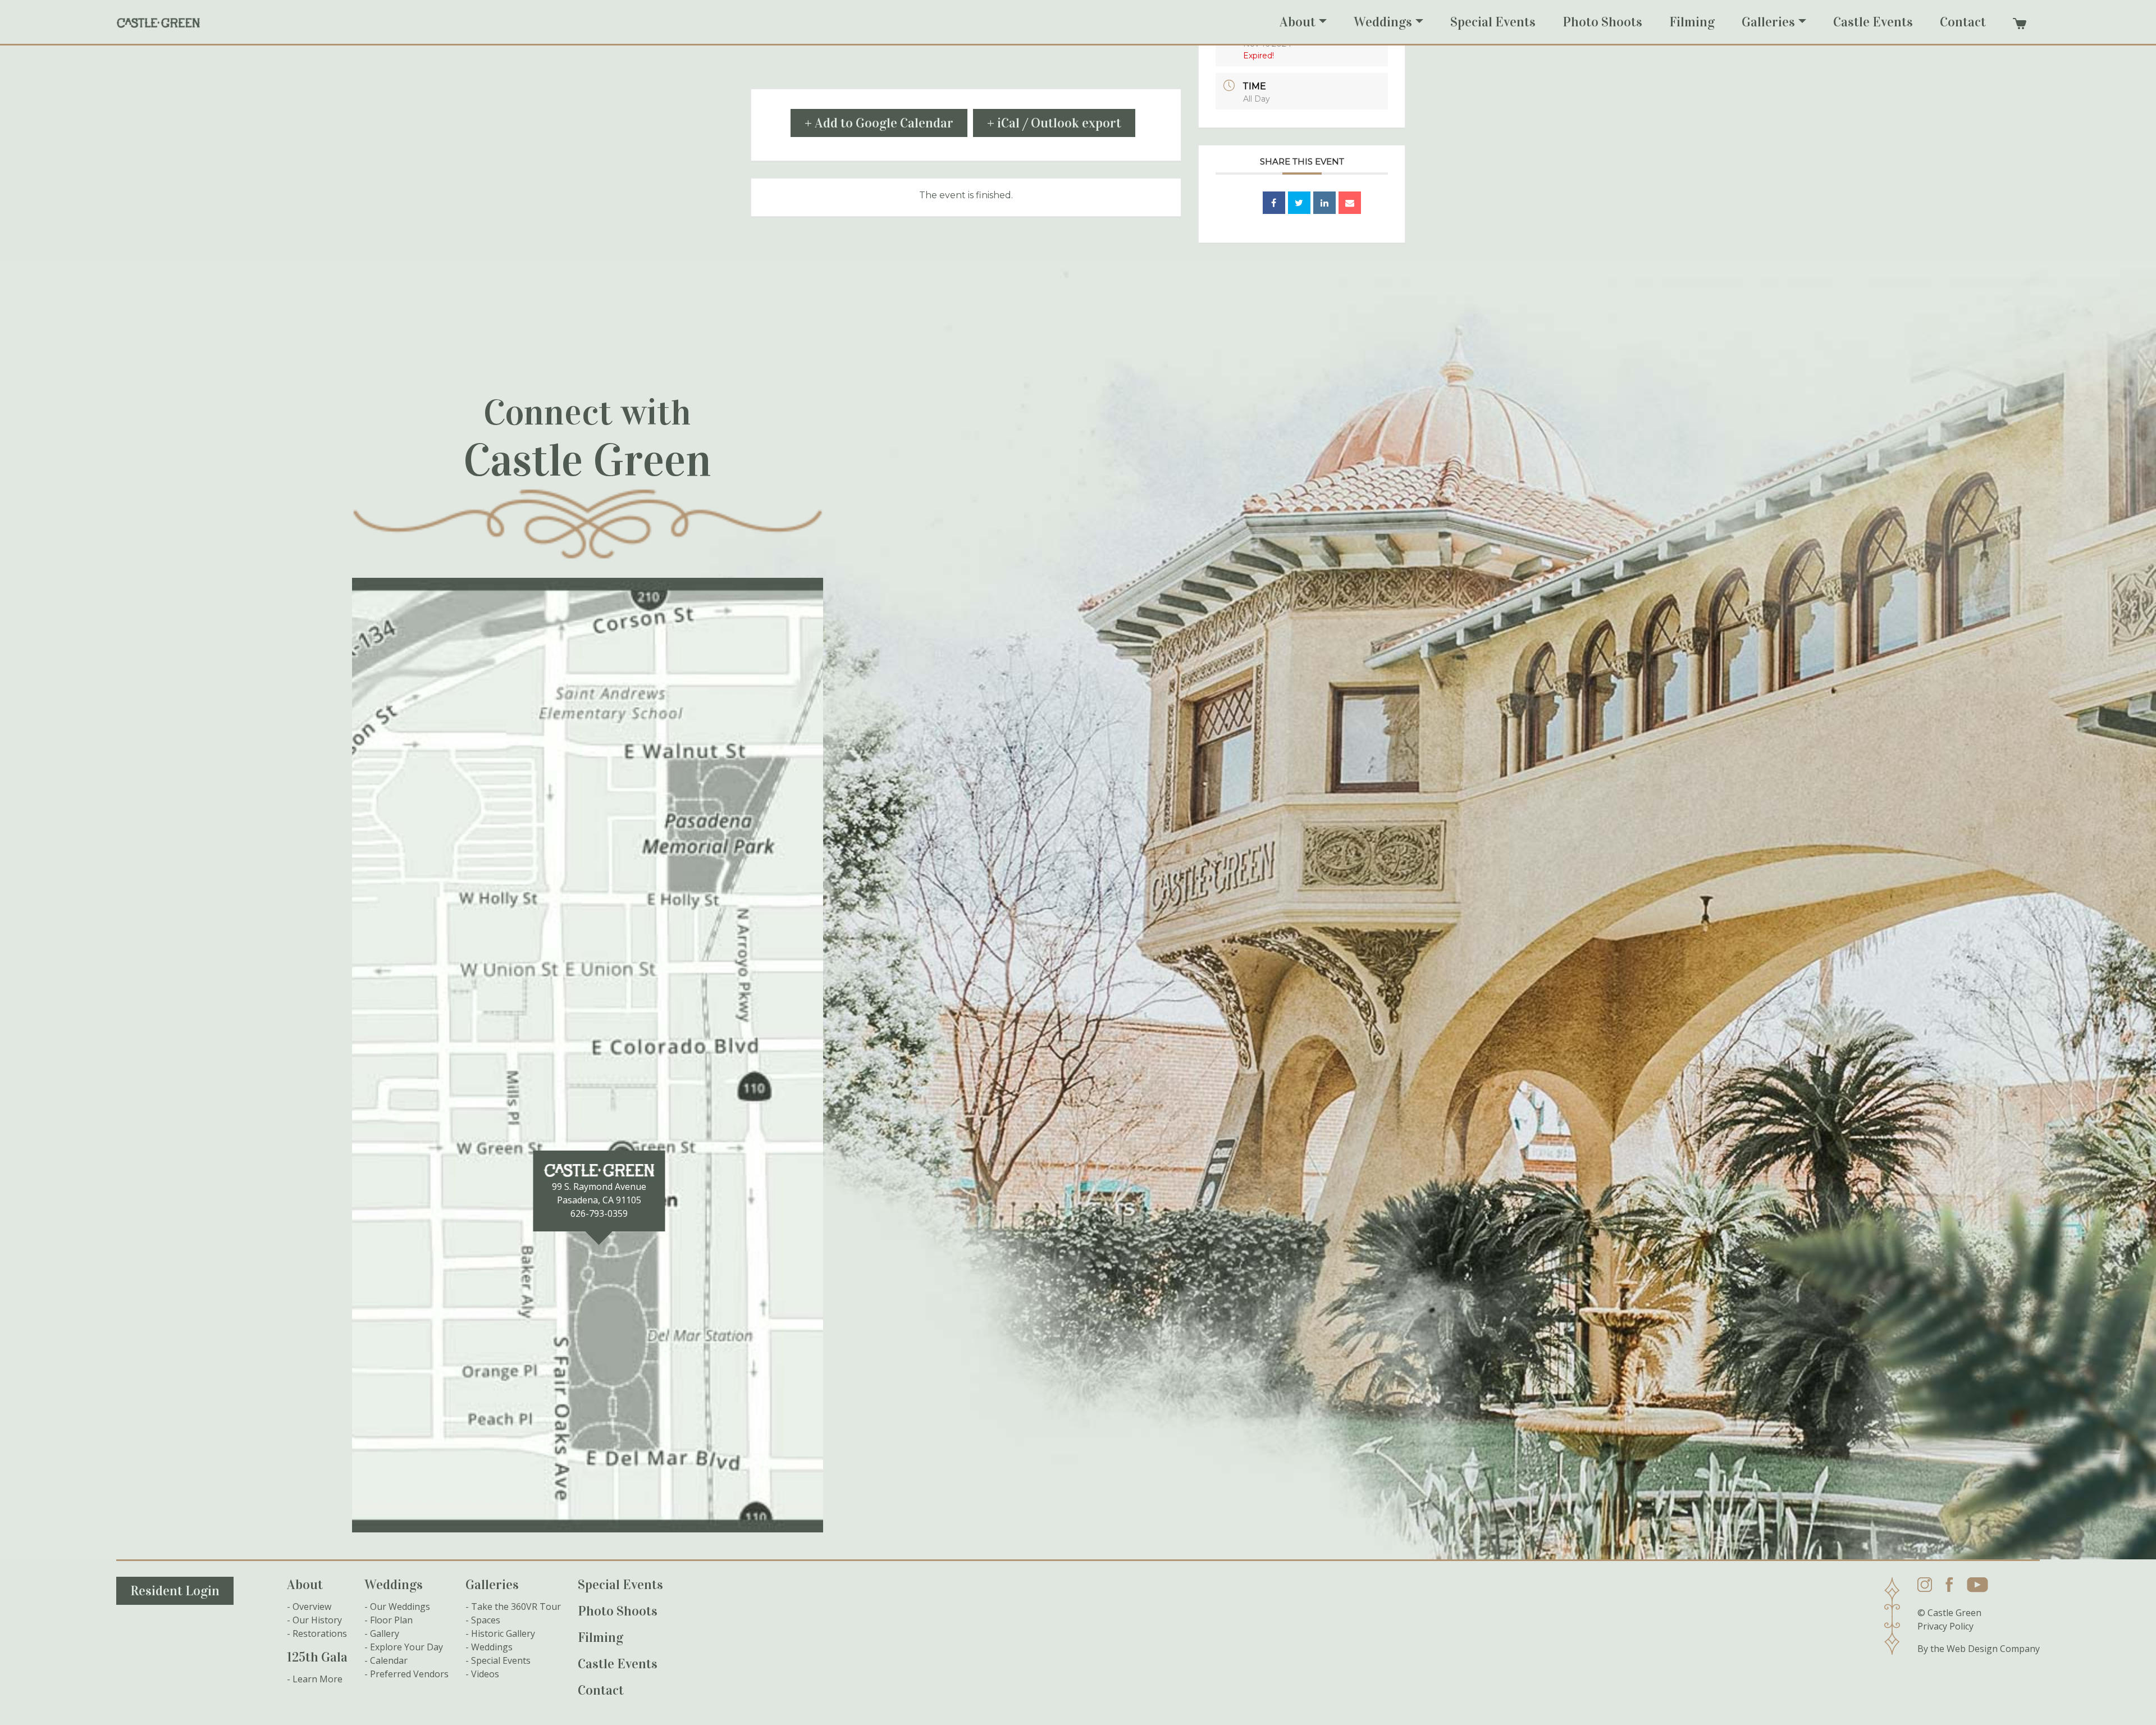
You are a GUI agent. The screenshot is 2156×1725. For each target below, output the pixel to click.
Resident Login (175, 1591)
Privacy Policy (1945, 1626)
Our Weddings (400, 1607)
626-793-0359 (599, 1213)
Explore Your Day (406, 1647)
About (1298, 22)
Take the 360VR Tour (516, 1607)
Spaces (486, 1620)
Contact (1963, 22)
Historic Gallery (503, 1633)
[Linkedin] (1324, 203)
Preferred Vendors (409, 1674)
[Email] (1350, 203)
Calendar (389, 1660)
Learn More (318, 1679)
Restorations (320, 1633)
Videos (485, 1674)
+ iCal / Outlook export (1054, 123)
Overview (312, 1607)
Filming (1692, 22)
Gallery (385, 1633)
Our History (317, 1620)
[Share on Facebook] (1274, 203)
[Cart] (2020, 24)
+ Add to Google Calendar (879, 123)
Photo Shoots (1602, 22)
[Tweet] (1299, 203)
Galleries (1768, 22)
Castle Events (1873, 22)
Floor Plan (391, 1620)
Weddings (1383, 22)
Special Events (1493, 22)
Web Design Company (1993, 1649)
